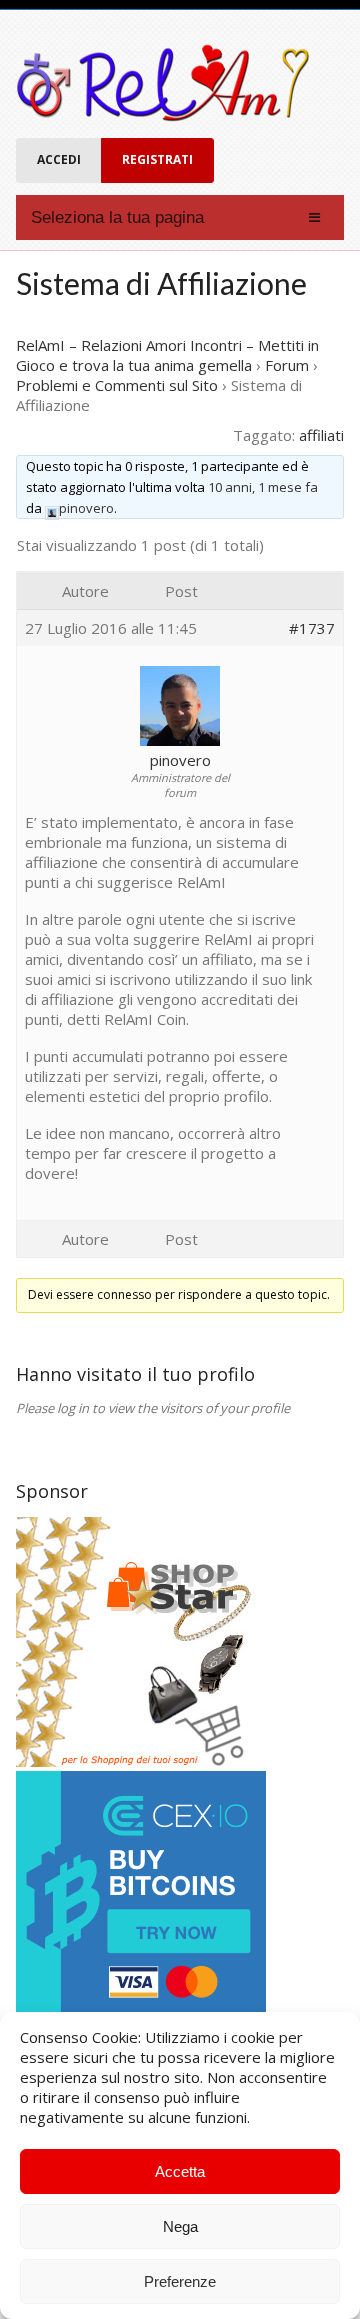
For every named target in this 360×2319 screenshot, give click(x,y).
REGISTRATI (157, 159)
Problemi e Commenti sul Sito (117, 385)
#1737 (312, 628)
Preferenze (180, 2281)
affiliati (321, 435)
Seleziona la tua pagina (117, 217)
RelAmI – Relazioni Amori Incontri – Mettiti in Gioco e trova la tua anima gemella (167, 355)
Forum (287, 365)
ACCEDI (59, 159)
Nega (180, 2226)
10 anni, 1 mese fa (263, 487)
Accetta (180, 2171)
